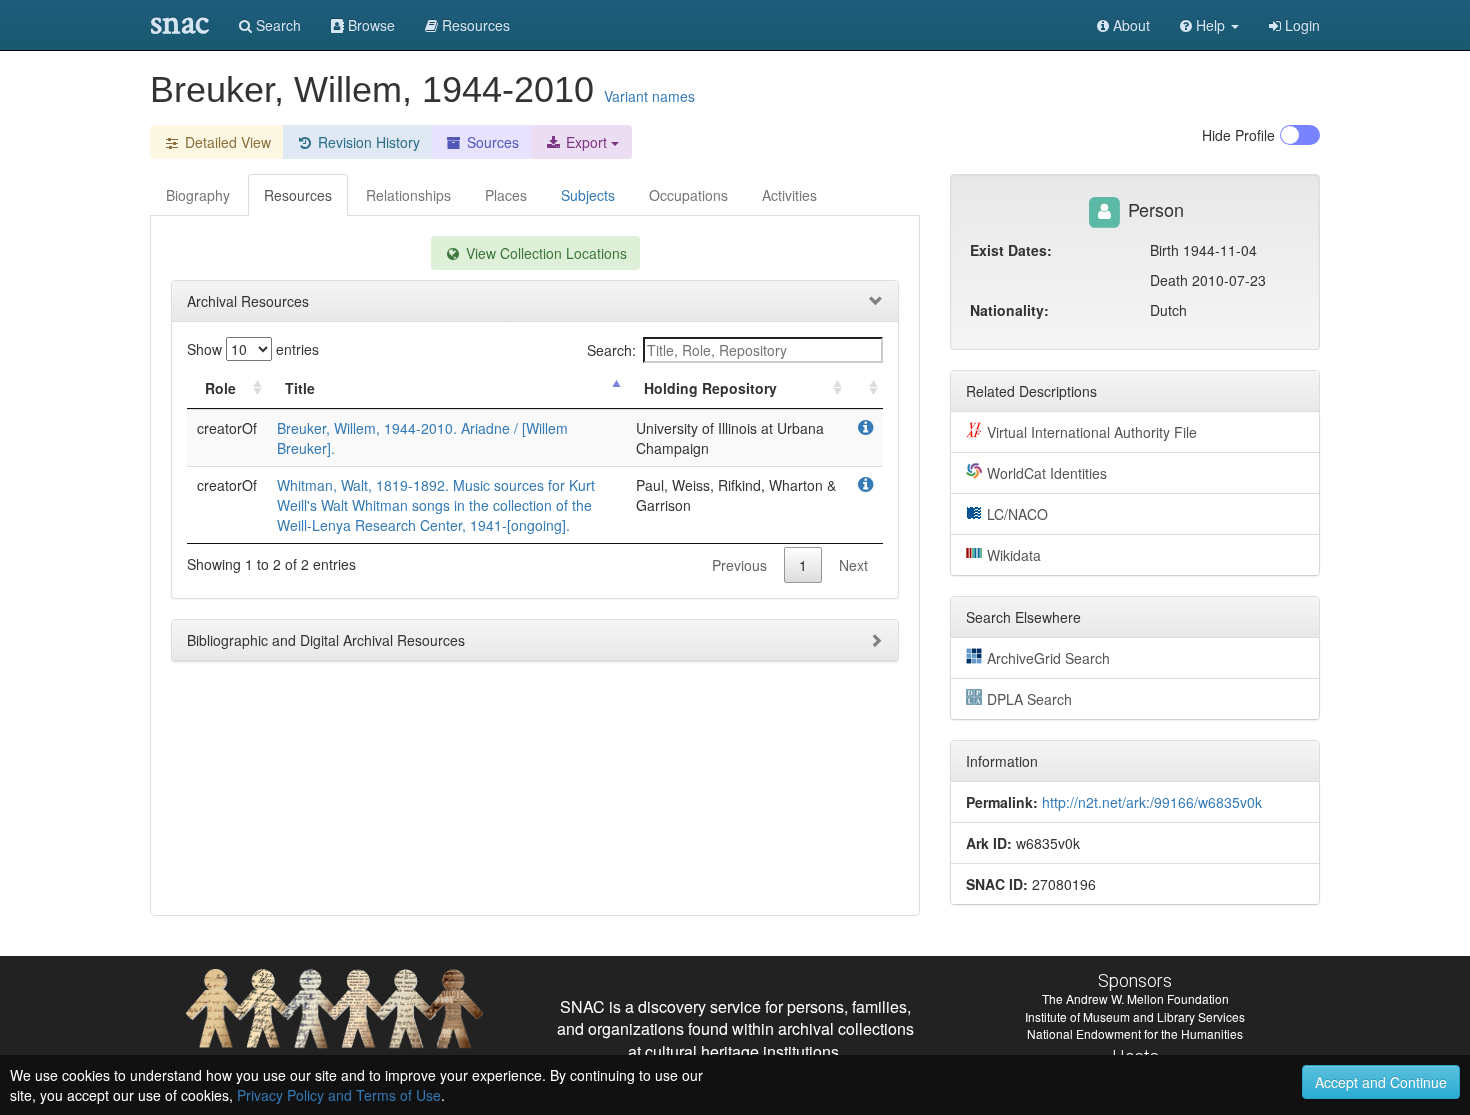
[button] (1209, 25)
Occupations (688, 195)
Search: (611, 350)
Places (506, 195)
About (1129, 25)
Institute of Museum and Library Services (1135, 1016)
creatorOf (227, 428)
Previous (739, 565)
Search (276, 25)
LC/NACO (1017, 514)
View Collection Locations (544, 253)
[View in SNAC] (865, 428)
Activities (789, 195)
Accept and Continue (1381, 1082)
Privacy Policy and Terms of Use (339, 1095)
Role (220, 388)
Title (300, 388)
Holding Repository (710, 388)
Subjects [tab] (588, 195)
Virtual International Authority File (1092, 432)
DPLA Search (1029, 699)
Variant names (649, 96)
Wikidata (1014, 555)
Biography (198, 195)
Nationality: (1009, 310)
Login (1300, 25)
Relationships (408, 195)
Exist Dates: (1011, 250)
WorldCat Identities (1047, 473)
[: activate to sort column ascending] (865, 388)
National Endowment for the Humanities (1135, 1033)
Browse (369, 25)
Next (853, 565)
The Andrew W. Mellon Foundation (1135, 998)
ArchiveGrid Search (1048, 658)
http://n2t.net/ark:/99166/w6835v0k (1152, 802)
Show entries (253, 349)
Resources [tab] (298, 195)
